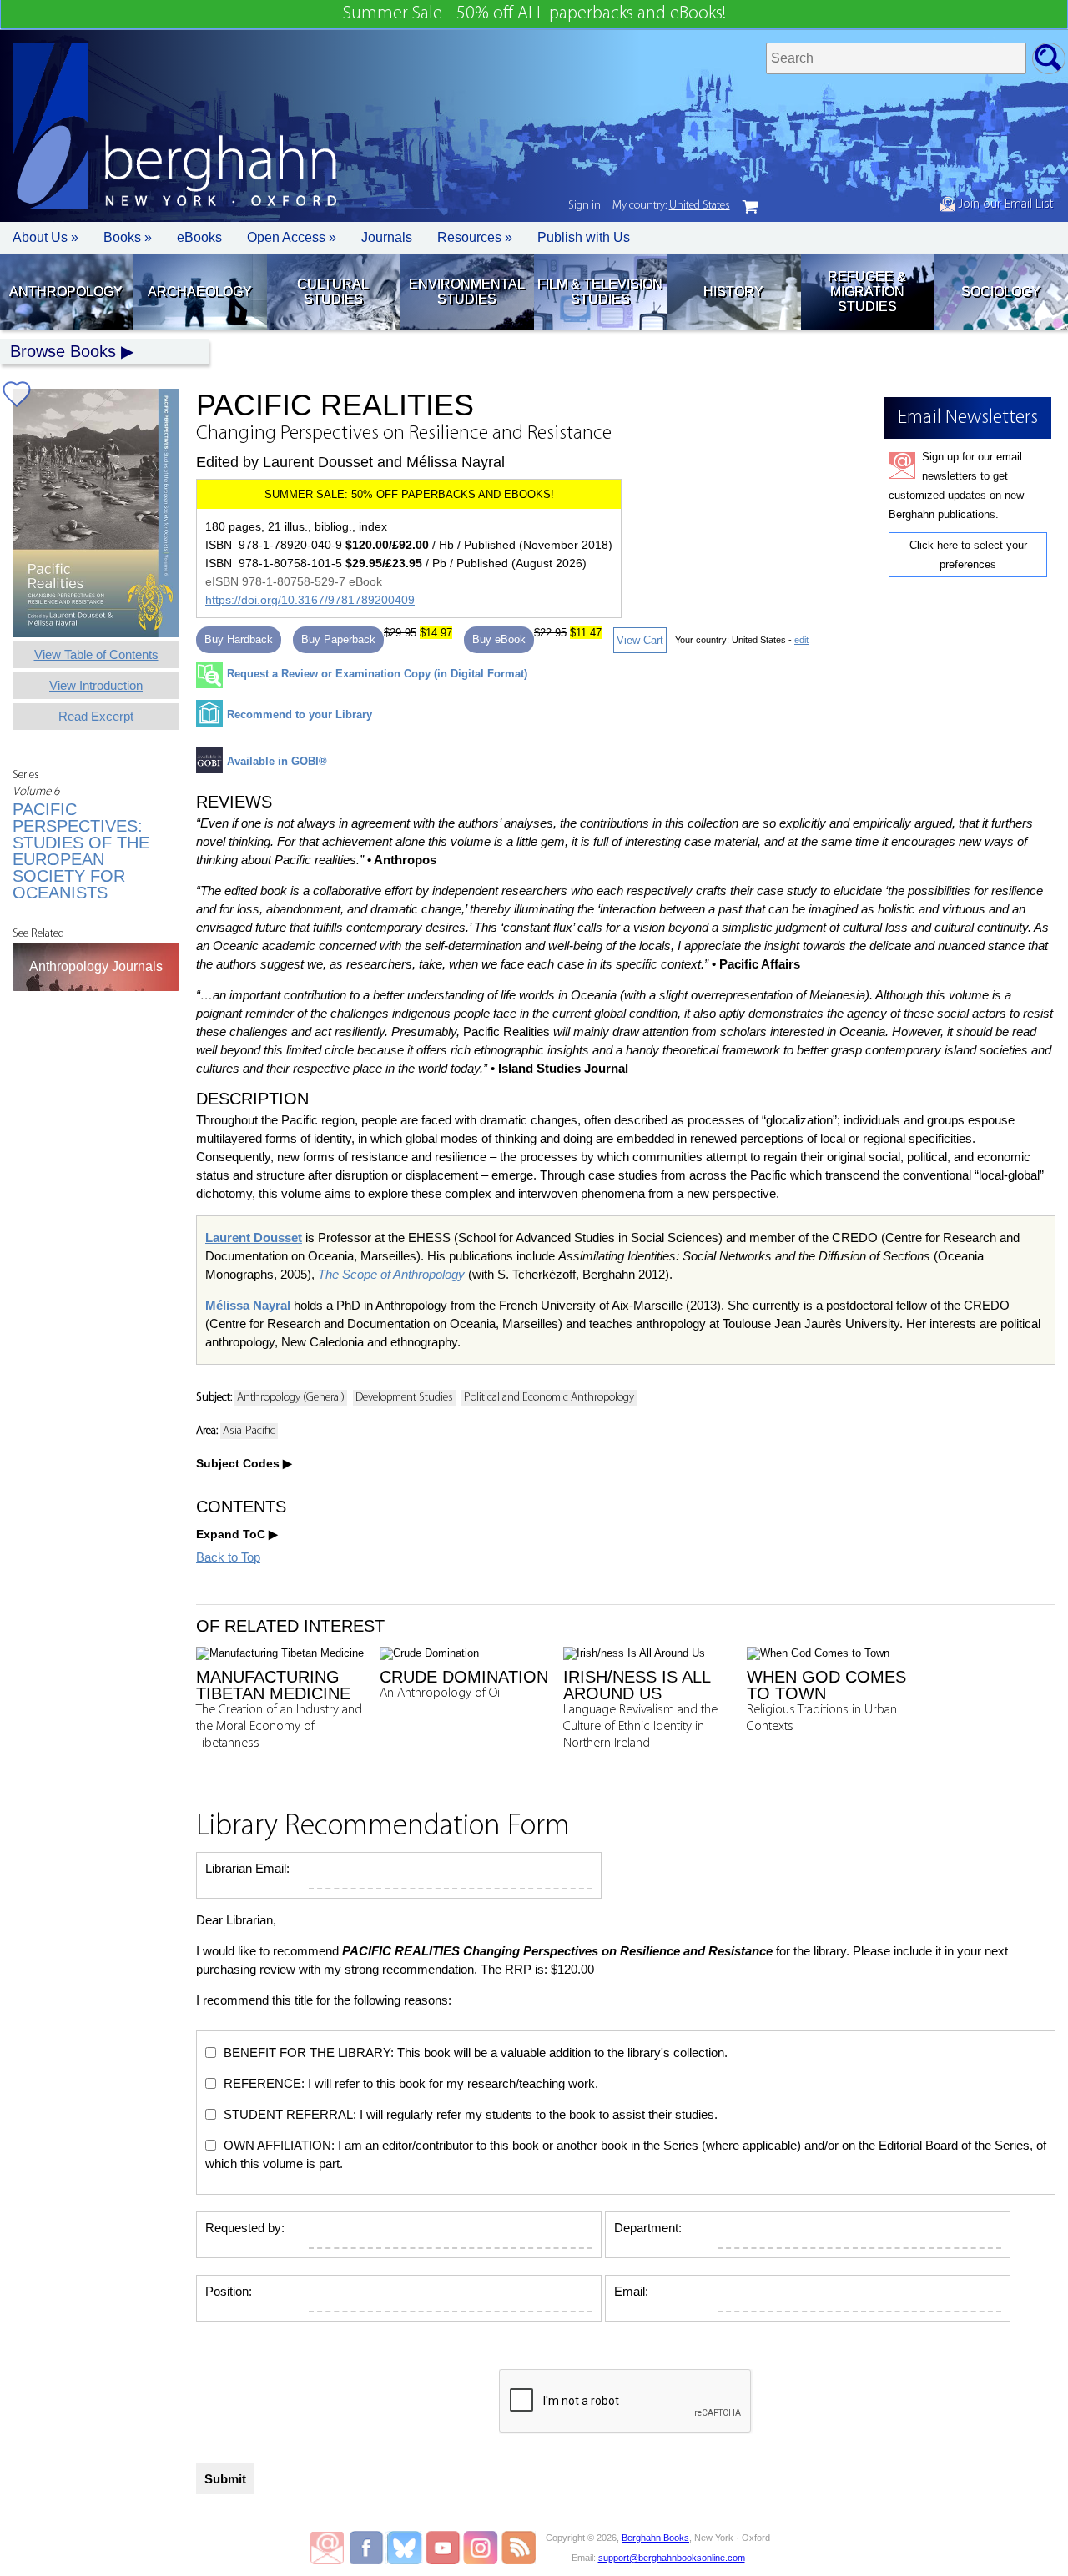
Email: (631, 2291)
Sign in (584, 206)
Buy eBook (499, 639)
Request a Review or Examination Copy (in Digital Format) (377, 674)
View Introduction (96, 685)
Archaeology (200, 292)
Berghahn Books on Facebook (368, 2548)
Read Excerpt (96, 716)
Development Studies (404, 1398)
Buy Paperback (338, 639)
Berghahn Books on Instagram (481, 2548)
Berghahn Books (655, 2538)
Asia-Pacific (249, 1431)
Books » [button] (128, 237)
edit (801, 640)
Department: (648, 2228)
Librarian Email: (247, 1868)
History (733, 292)
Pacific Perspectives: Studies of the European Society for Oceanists (81, 851)
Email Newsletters (327, 2548)
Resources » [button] (475, 237)
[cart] (750, 207)
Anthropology (66, 292)
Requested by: (245, 2228)
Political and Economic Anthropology (549, 1398)
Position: (229, 2291)
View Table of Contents (96, 654)
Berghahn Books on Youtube (443, 2548)
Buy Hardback (239, 639)
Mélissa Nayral (248, 1305)
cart (750, 207)
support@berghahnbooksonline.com (672, 2558)
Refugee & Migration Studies (867, 292)
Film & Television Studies (600, 292)
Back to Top (228, 1557)
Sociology (1001, 292)
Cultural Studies (333, 292)
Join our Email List (1004, 204)
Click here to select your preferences (968, 555)
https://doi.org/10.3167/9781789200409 (310, 600)
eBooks (199, 237)
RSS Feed (519, 2548)
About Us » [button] (45, 237)
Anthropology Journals (96, 966)
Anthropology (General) (291, 1398)
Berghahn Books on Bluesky (406, 2548)
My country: (671, 206)
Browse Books (63, 351)
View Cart (640, 640)
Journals (387, 237)
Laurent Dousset (254, 1238)
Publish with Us (584, 237)
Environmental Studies (467, 292)
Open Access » (292, 237)
